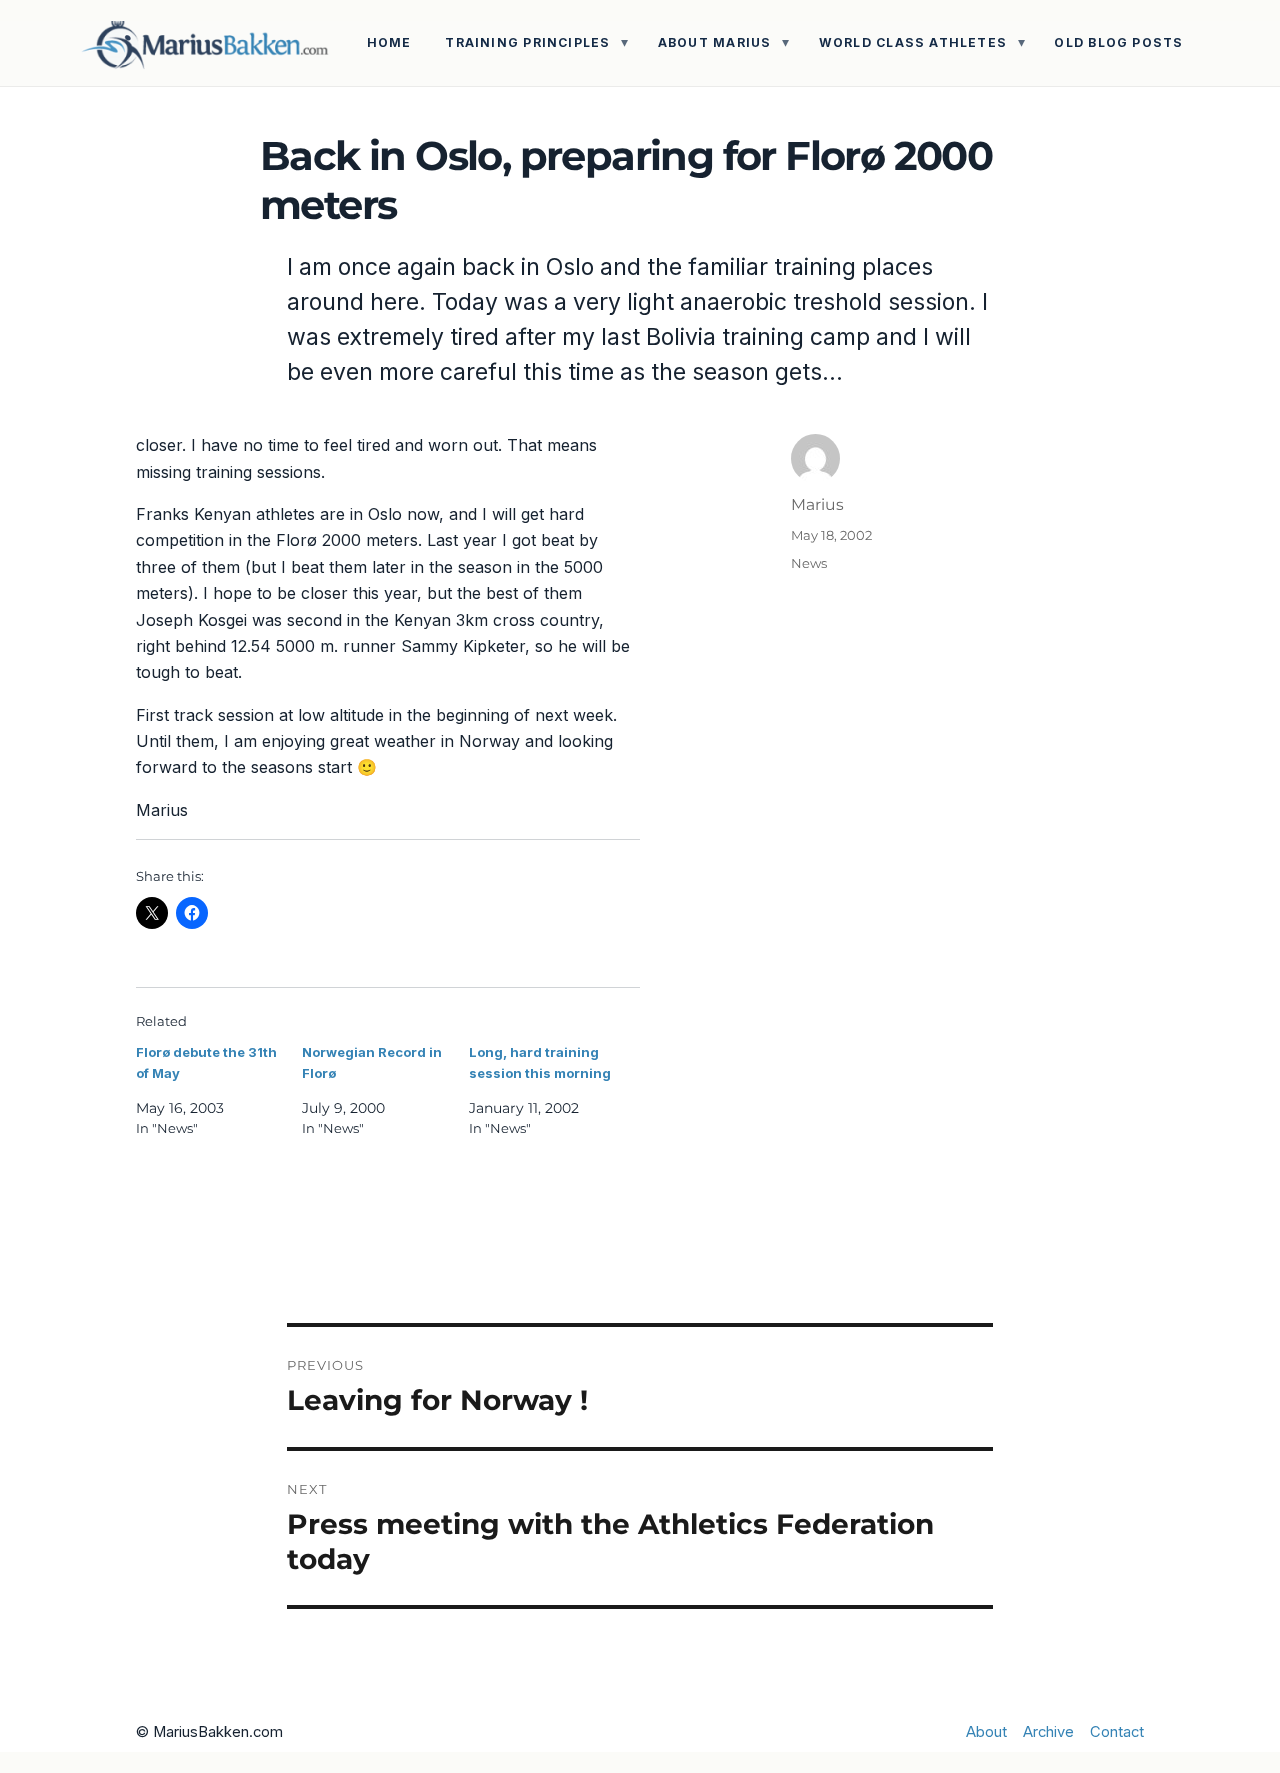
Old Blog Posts (1118, 42)
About (986, 1732)
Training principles (527, 42)
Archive (1048, 1732)
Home (389, 42)
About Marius (715, 42)
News (809, 563)
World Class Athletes (913, 42)
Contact (1117, 1732)
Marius (817, 504)
